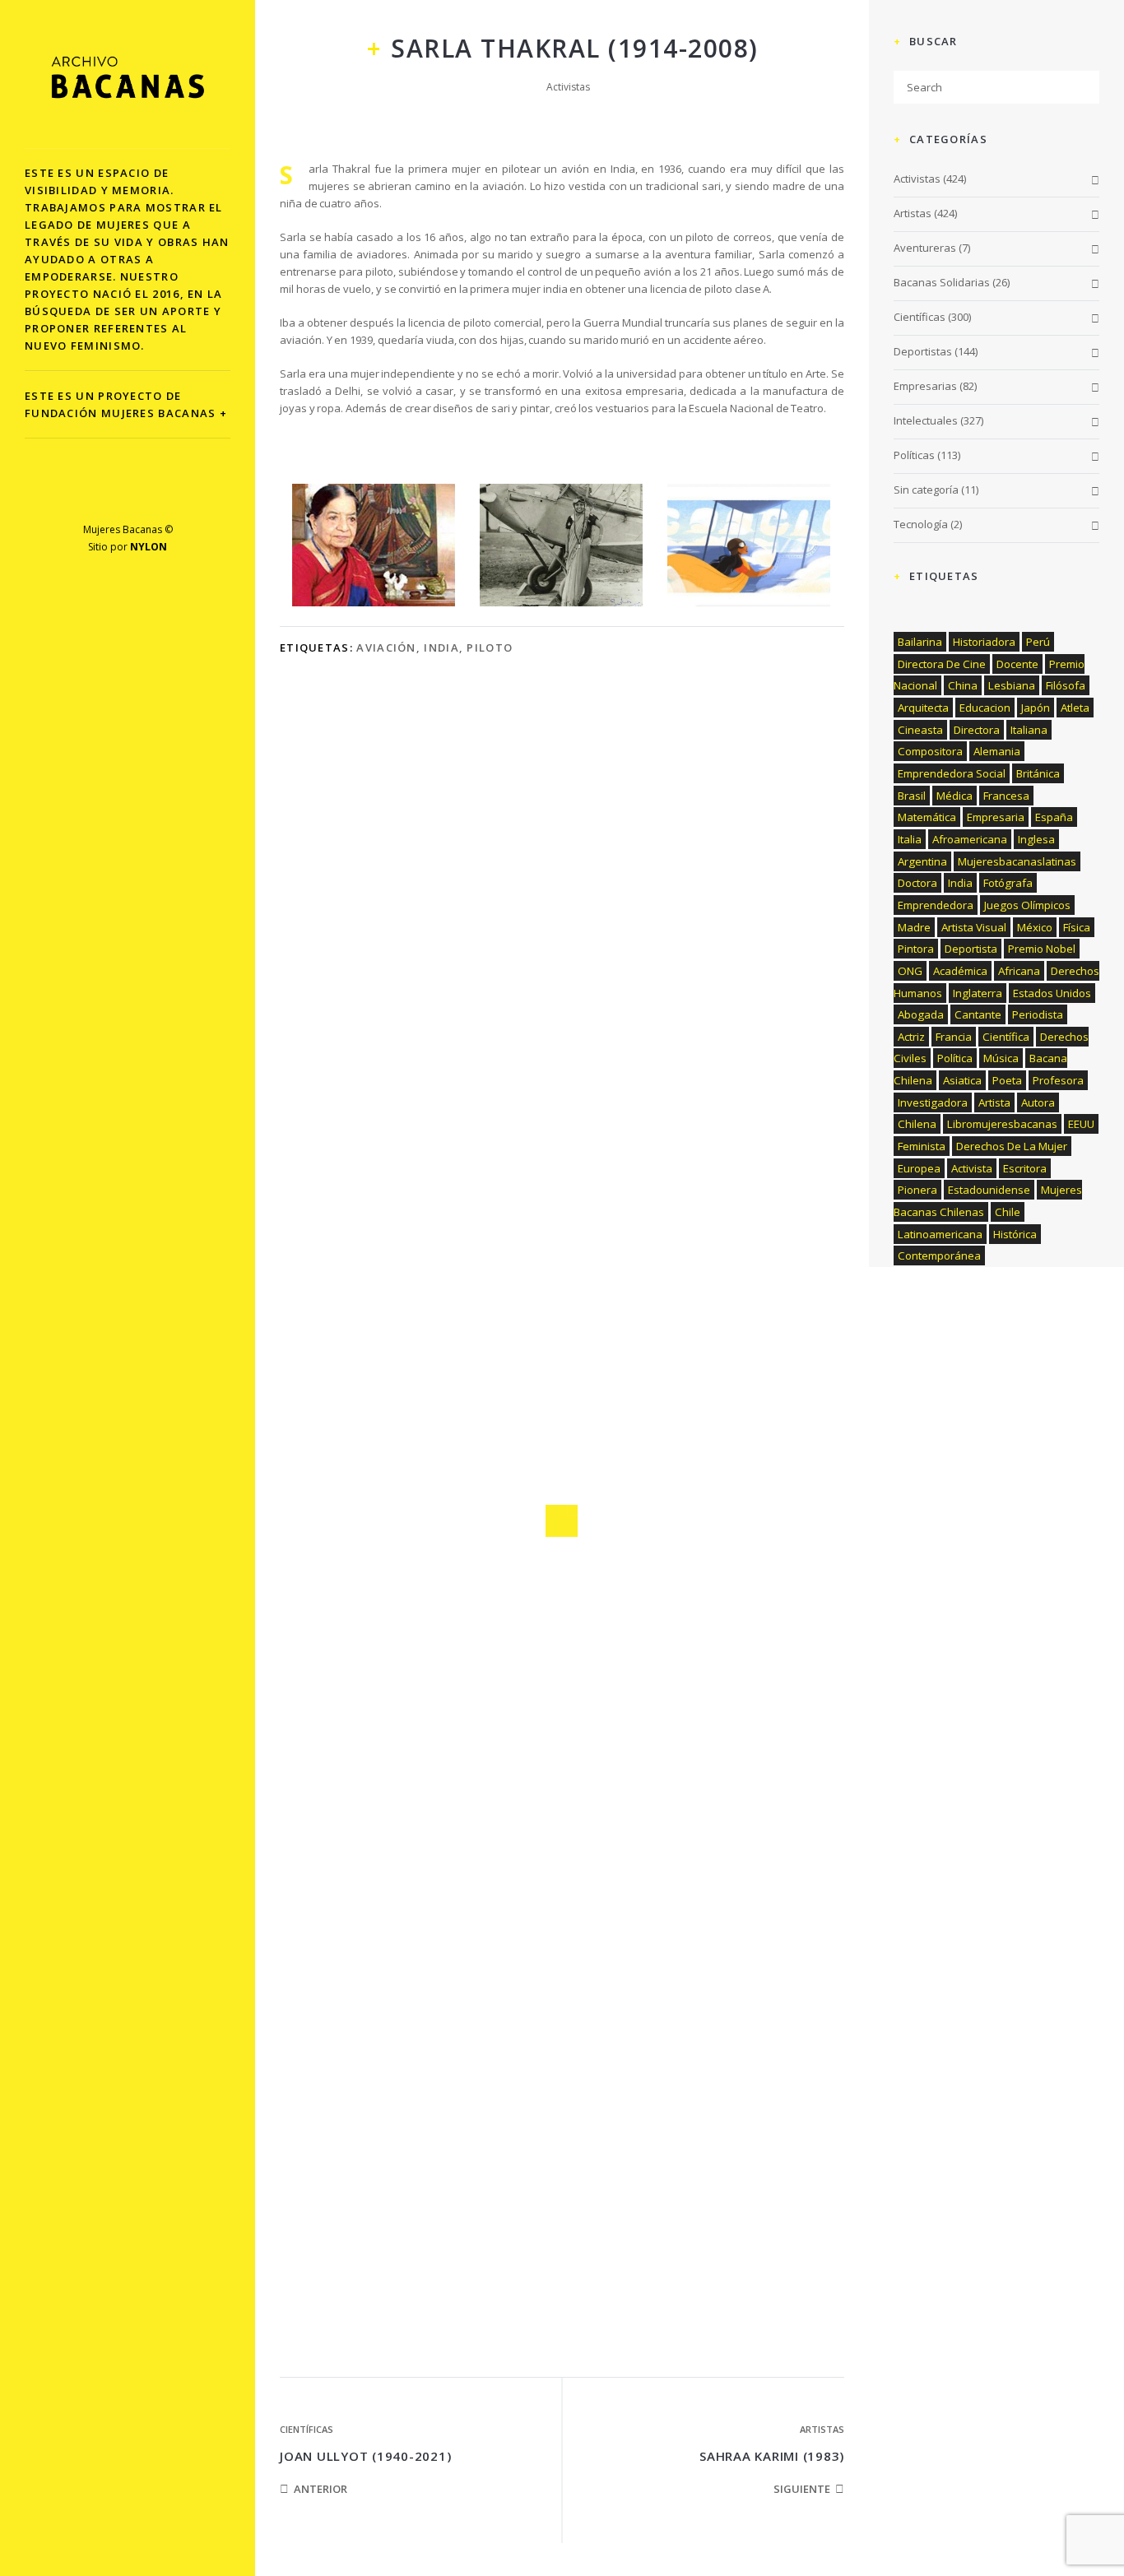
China (963, 685)
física (1077, 927)
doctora (917, 883)
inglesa (1036, 839)
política (955, 1058)
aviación (386, 647)
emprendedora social (952, 773)
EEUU (1081, 1124)
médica (954, 796)
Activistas (568, 87)
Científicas (307, 2429)
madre (914, 927)
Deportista (971, 949)
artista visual (974, 927)
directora (977, 730)
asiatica (962, 1080)
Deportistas (923, 351)
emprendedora (936, 905)
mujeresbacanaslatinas (1017, 861)
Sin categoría (926, 490)
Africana (1019, 971)
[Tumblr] (180, 492)
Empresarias (925, 386)
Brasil (912, 796)
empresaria (996, 817)
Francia (954, 1037)
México (1035, 927)
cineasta (920, 730)
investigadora (933, 1102)
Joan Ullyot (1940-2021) (365, 2456)
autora (1038, 1102)
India (441, 647)
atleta (1075, 708)
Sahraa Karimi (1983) (772, 2456)
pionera (917, 1190)
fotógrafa (1008, 883)
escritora (1025, 1168)
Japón (1036, 708)
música (1001, 1058)
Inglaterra (978, 993)
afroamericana (970, 839)
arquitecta (923, 708)
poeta (1007, 1080)
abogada (921, 1014)
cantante (978, 1014)
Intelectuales (926, 420)
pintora (916, 949)
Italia (910, 839)
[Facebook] (76, 492)
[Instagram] (145, 492)
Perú (1038, 642)
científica (1006, 1037)
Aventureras (925, 248)
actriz (911, 1037)
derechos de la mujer (1012, 1146)
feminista (922, 1146)
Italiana (1029, 730)
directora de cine (942, 664)
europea (919, 1168)
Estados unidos (1052, 993)
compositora (930, 751)
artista (994, 1102)
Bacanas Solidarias (942, 282)
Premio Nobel (1042, 949)
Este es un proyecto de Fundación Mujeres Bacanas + (126, 404)
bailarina (920, 642)
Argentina (922, 861)
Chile (1008, 1212)
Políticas (914, 455)
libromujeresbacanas (1002, 1124)
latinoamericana (940, 1234)
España (1054, 817)
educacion (985, 708)
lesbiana (1012, 685)
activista (972, 1168)
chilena (917, 1124)
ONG (910, 971)
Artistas (822, 2429)
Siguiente (802, 2489)
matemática (927, 817)
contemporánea (939, 1256)
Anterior (320, 2489)
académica (960, 971)
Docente (1017, 664)
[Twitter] (111, 492)
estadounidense (989, 1190)
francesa (1006, 796)
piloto (490, 647)
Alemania (997, 751)
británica (1038, 773)
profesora (1058, 1080)
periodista (1038, 1014)
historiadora (984, 642)
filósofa (1066, 685)
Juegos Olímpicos (1027, 905)
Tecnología (921, 524)
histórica (1015, 1234)
